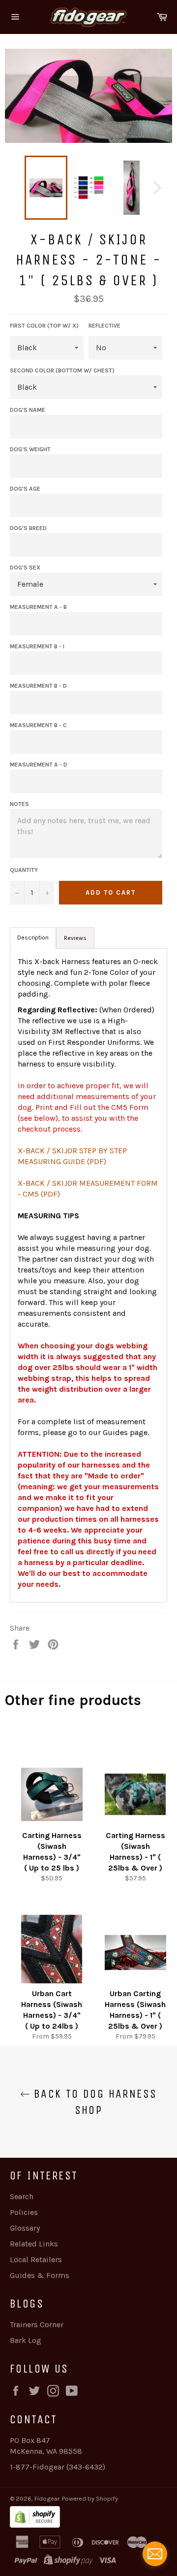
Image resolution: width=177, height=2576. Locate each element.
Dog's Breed (28, 528)
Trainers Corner (37, 2325)
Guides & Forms (40, 2275)
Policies (24, 2212)
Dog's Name (28, 410)
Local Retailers (36, 2259)
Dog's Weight (30, 449)
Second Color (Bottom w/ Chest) (62, 370)
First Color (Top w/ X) (44, 326)
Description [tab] (33, 937)
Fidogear (47, 2498)
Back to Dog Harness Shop (94, 2102)
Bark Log (26, 2340)
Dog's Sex (25, 568)
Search (22, 2196)
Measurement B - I (37, 646)
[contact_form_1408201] (155, 2554)
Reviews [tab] (75, 938)
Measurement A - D (39, 765)
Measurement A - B (38, 607)
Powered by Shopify (90, 2498)
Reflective (104, 326)
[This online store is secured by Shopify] (88, 2518)
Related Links (34, 2244)
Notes (19, 804)
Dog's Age (25, 489)
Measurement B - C (38, 725)
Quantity (24, 870)
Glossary (25, 2228)
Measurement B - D (38, 686)
